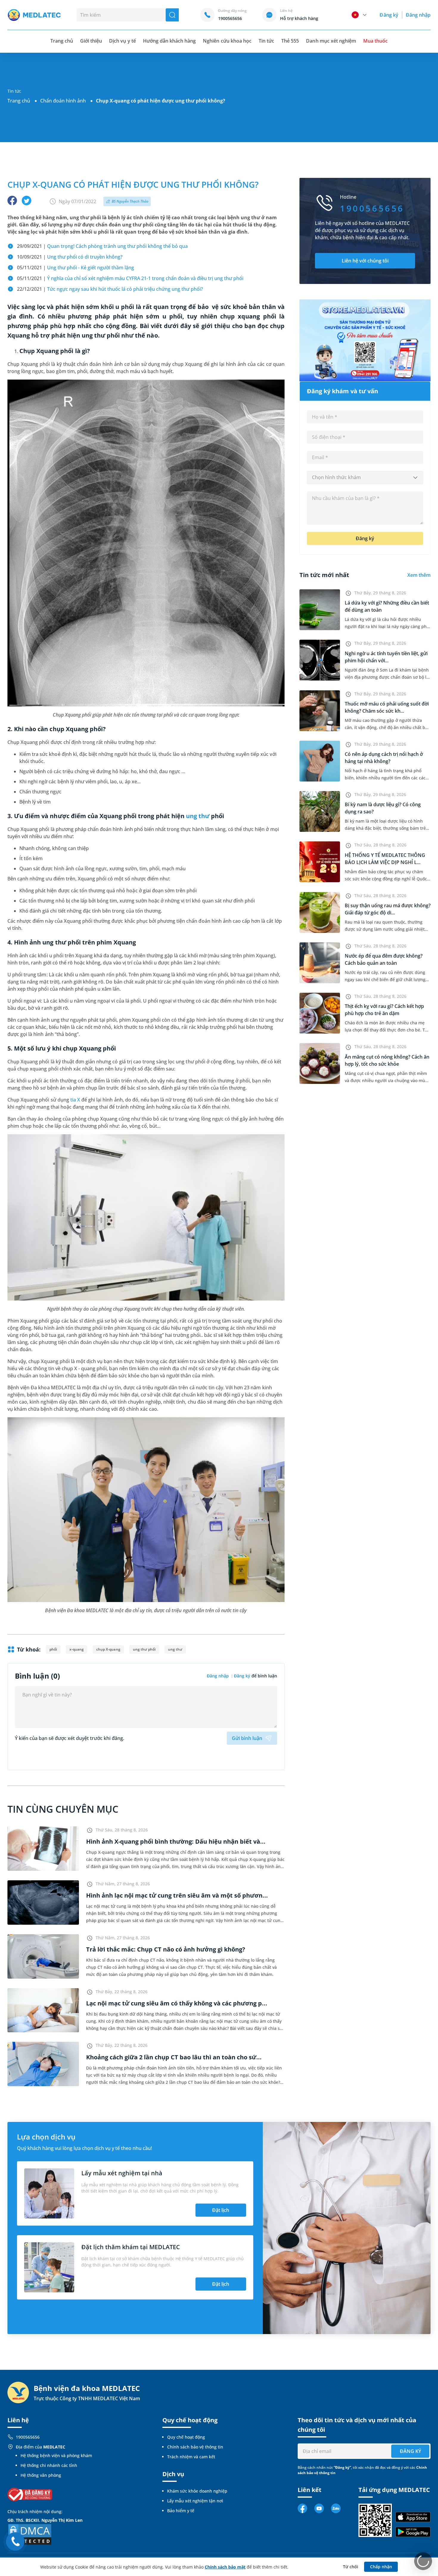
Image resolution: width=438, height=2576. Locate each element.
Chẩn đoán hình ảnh (63, 101)
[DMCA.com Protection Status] (30, 2534)
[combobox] (365, 478)
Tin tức (266, 41)
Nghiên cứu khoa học (227, 41)
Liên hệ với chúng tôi (365, 261)
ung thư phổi (144, 1649)
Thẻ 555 (290, 41)
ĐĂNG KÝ (410, 2451)
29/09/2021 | (102, 246)
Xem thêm (419, 575)
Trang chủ (19, 101)
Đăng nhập (418, 15)
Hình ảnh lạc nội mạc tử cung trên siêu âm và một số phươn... (177, 1895)
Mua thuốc (375, 41)
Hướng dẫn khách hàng (170, 41)
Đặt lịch (221, 2210)
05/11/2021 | (76, 268)
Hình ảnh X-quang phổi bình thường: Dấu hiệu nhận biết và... (176, 1841)
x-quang (77, 1649)
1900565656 (28, 2437)
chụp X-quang (108, 1649)
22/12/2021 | (110, 289)
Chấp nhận (381, 2567)
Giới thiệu (91, 41)
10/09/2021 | (70, 257)
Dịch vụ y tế (122, 41)
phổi (53, 1649)
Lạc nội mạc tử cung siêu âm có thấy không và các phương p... (177, 2003)
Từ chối (351, 2567)
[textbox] (365, 478)
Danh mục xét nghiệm (331, 41)
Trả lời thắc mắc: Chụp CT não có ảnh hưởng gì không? (166, 1949)
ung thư (198, 816)
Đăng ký (389, 15)
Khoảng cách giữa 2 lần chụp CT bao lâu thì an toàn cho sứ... (174, 2057)
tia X (75, 1100)
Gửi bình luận (247, 1738)
